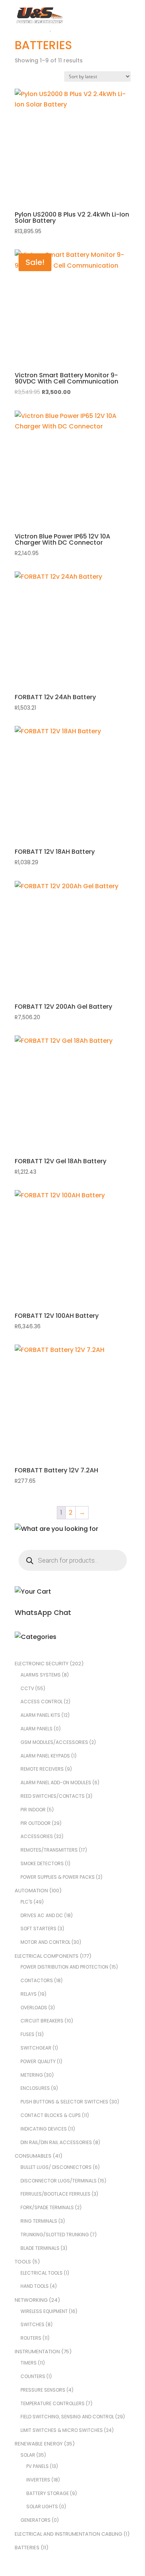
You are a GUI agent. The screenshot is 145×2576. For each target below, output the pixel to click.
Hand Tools (35, 2286)
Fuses (27, 2034)
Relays (29, 1994)
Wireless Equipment (44, 2311)
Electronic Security (42, 1664)
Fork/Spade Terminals (47, 2207)
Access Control (42, 1702)
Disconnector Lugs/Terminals (59, 2181)
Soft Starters (38, 1929)
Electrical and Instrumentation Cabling (68, 2534)
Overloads (34, 2008)
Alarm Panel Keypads (45, 1756)
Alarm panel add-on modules (56, 1782)
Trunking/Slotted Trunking (55, 2235)
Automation (31, 1891)
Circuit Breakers (42, 2021)
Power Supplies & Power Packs (58, 1877)
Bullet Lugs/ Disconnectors (56, 2167)
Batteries (27, 2548)
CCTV (27, 1688)
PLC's (26, 1902)
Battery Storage (48, 2493)
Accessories (37, 1836)
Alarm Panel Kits (40, 1715)
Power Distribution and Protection (64, 1967)
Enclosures (35, 2088)
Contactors (37, 1980)
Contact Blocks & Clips (51, 2115)
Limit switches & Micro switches (62, 2430)
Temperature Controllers (53, 2403)
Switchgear (36, 2048)
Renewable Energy (39, 2444)
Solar (28, 2455)
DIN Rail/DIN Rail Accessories (56, 2142)
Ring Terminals (39, 2221)
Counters (33, 2376)
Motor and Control (45, 1942)
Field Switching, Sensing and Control (67, 2417)
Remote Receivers (42, 1769)
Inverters (38, 2480)
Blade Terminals (40, 2248)
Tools (23, 2262)
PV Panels (38, 2466)
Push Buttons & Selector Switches (64, 2102)
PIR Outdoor (36, 1823)
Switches (32, 2324)
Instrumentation (37, 2352)
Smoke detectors (42, 1863)
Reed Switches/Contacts (53, 1796)
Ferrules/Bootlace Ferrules (55, 2194)
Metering (32, 2075)
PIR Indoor (33, 1810)
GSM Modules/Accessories (54, 1742)
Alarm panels (37, 1729)
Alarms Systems (41, 1675)
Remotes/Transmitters (49, 1850)
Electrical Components (47, 1956)
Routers (31, 2338)
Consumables (33, 2156)
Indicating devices (44, 2129)
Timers (29, 2363)
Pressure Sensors (43, 2390)
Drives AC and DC (42, 1915)
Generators (36, 2520)
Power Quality (38, 2061)
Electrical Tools (42, 2273)
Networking (31, 2300)
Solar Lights (42, 2506)
